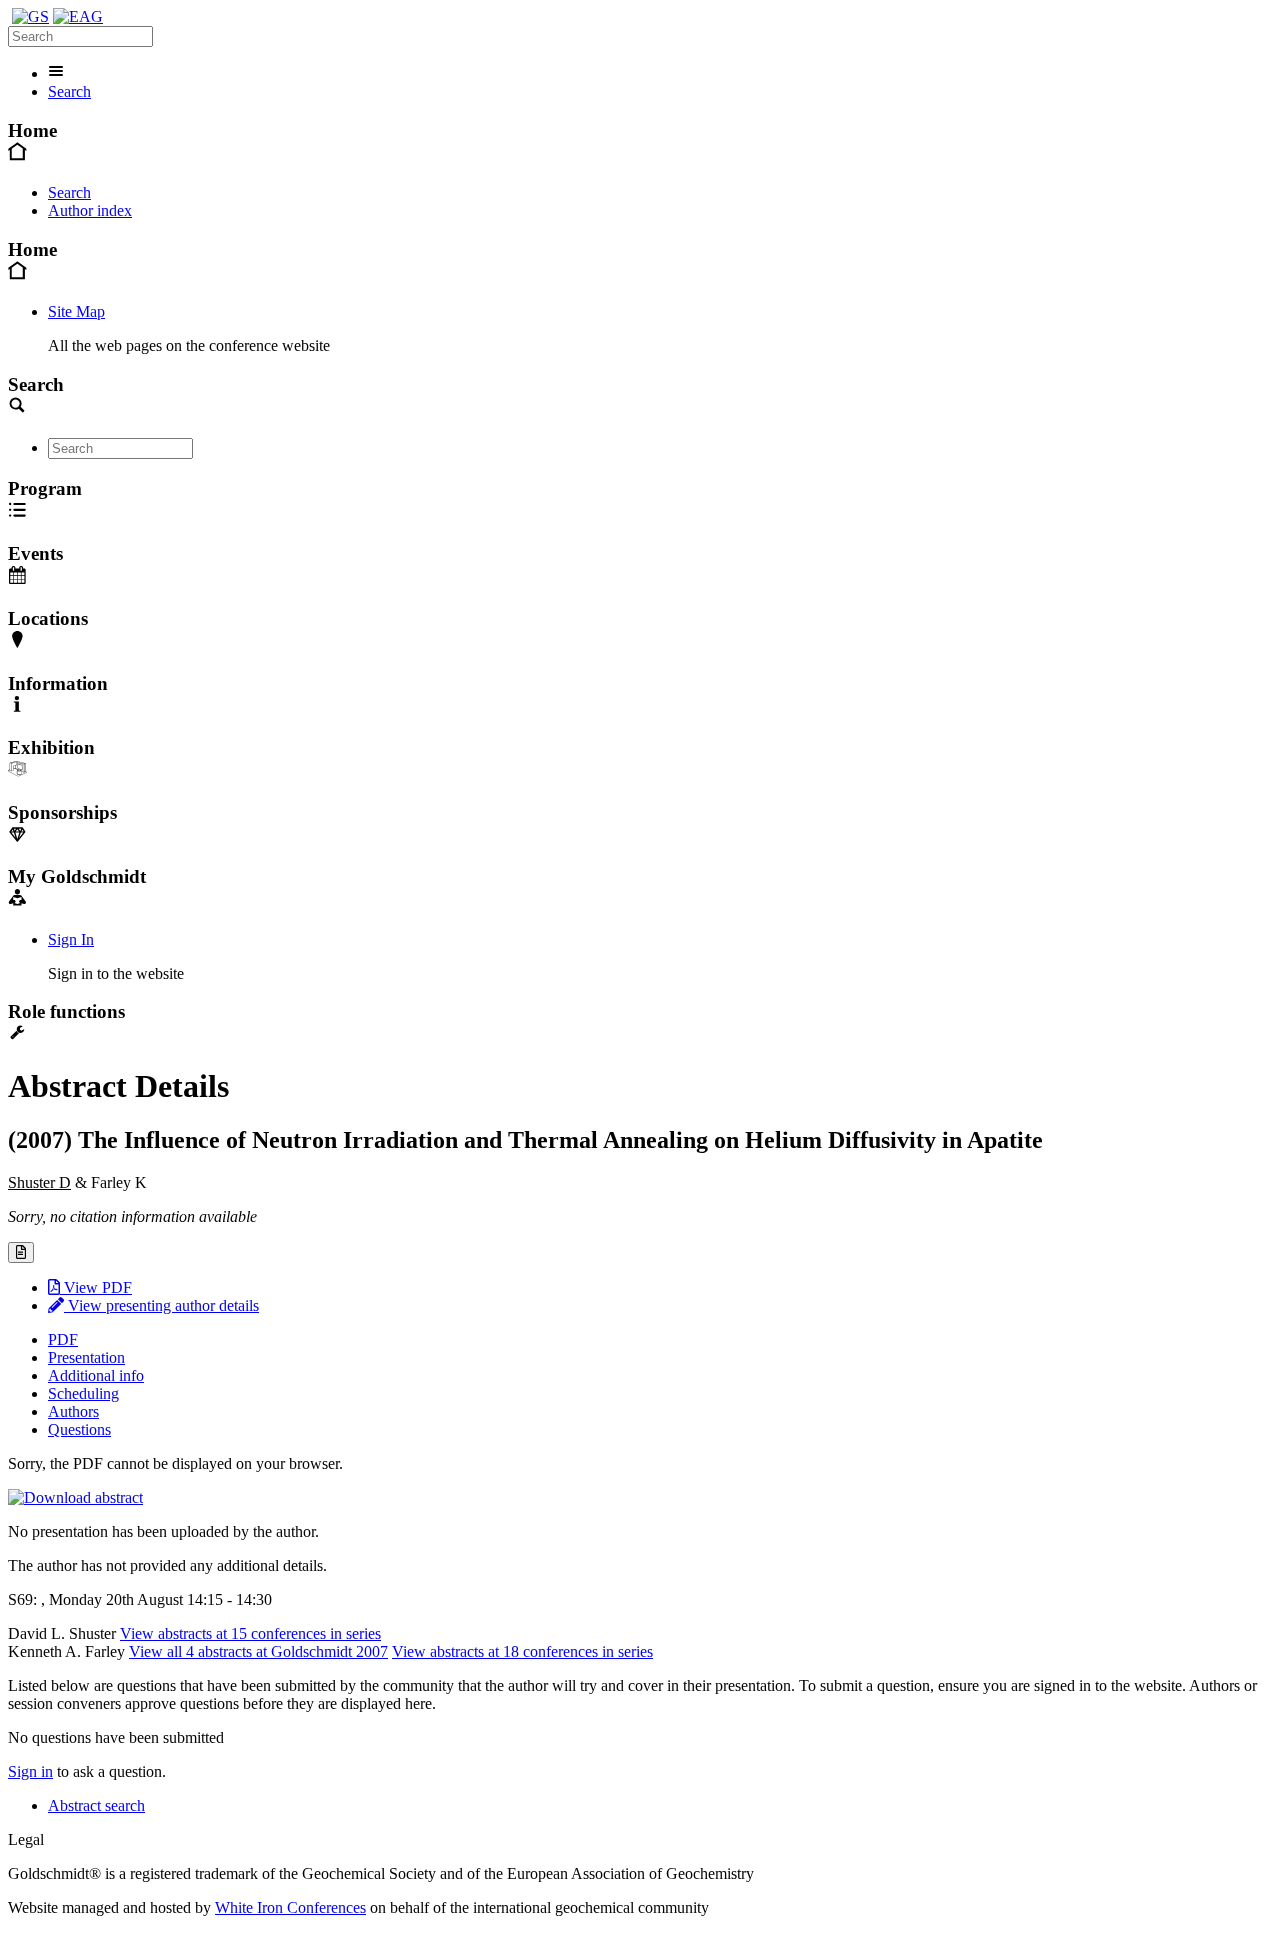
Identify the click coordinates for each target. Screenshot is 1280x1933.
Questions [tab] (79, 1429)
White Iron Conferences (290, 1907)
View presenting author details (161, 1305)
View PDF (96, 1287)
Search (69, 91)
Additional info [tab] (96, 1375)
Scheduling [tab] (83, 1393)
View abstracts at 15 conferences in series (250, 1633)
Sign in (30, 1771)
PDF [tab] (63, 1339)
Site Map (76, 311)
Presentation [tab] (86, 1357)
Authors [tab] (73, 1411)
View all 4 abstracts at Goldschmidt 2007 (258, 1651)
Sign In (71, 939)
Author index (90, 210)
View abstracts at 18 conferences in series (522, 1651)
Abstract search (96, 1805)
